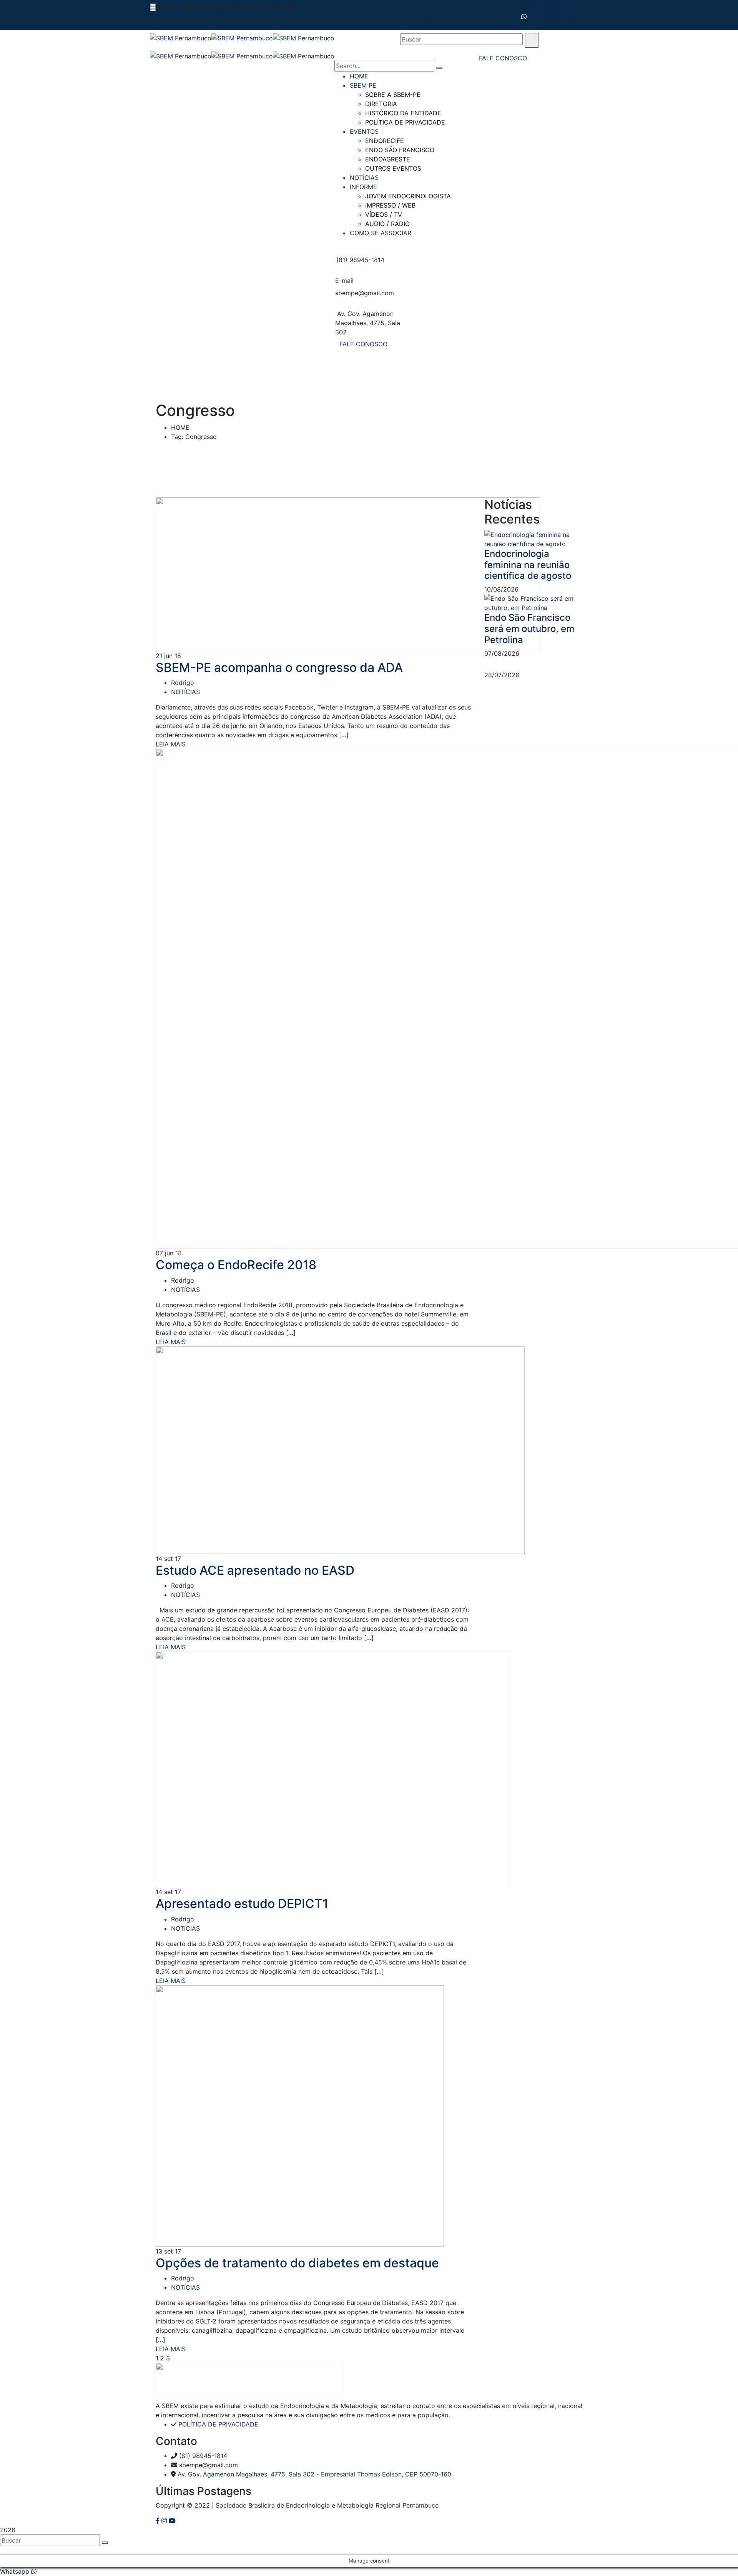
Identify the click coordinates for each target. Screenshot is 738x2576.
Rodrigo (183, 683)
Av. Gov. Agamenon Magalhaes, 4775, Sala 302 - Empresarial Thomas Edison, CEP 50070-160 (314, 2474)
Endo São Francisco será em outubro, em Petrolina (529, 629)
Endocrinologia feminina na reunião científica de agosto (528, 565)
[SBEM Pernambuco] (181, 37)
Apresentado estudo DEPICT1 (242, 1904)
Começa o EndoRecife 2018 (236, 1265)
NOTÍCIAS (185, 692)
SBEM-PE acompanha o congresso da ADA (279, 667)
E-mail (344, 281)
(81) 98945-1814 (552, 17)
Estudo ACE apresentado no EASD (255, 1570)
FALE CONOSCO (363, 344)
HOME (180, 427)
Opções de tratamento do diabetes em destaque (297, 2263)
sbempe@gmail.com (547, 7)
